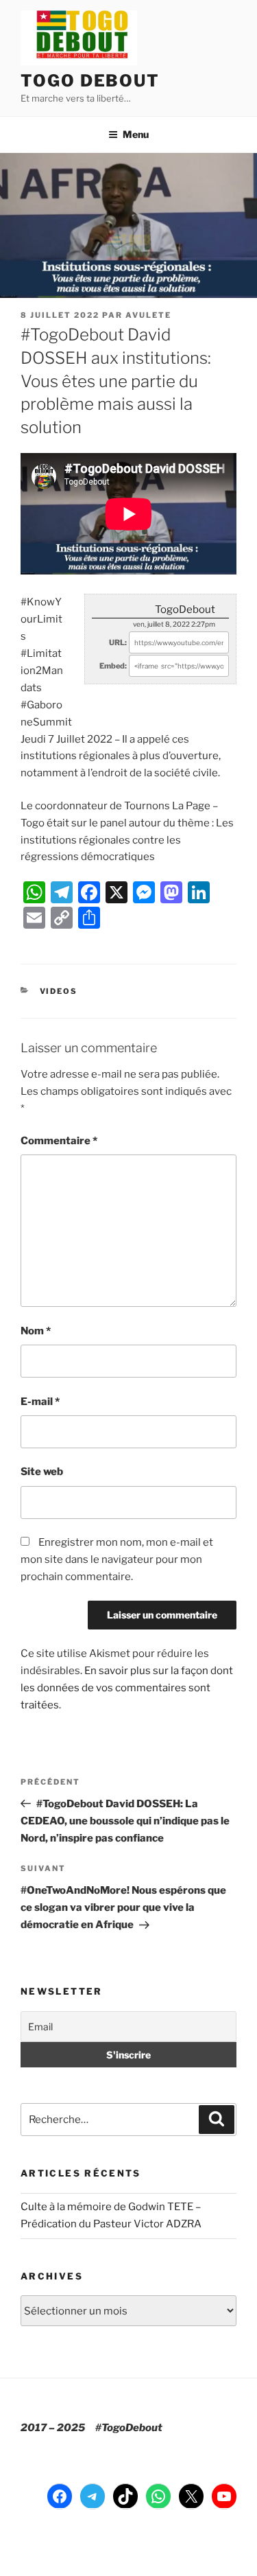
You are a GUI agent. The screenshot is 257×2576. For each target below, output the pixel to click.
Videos (59, 991)
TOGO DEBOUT (90, 81)
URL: (118, 642)
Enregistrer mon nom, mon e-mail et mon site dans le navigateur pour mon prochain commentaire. (117, 1559)
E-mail (40, 1402)
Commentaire (59, 1141)
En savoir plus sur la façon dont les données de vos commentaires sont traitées (127, 1688)
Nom (36, 1331)
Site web (42, 1472)
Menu (136, 134)
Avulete (148, 315)
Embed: (113, 666)
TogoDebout (185, 610)
